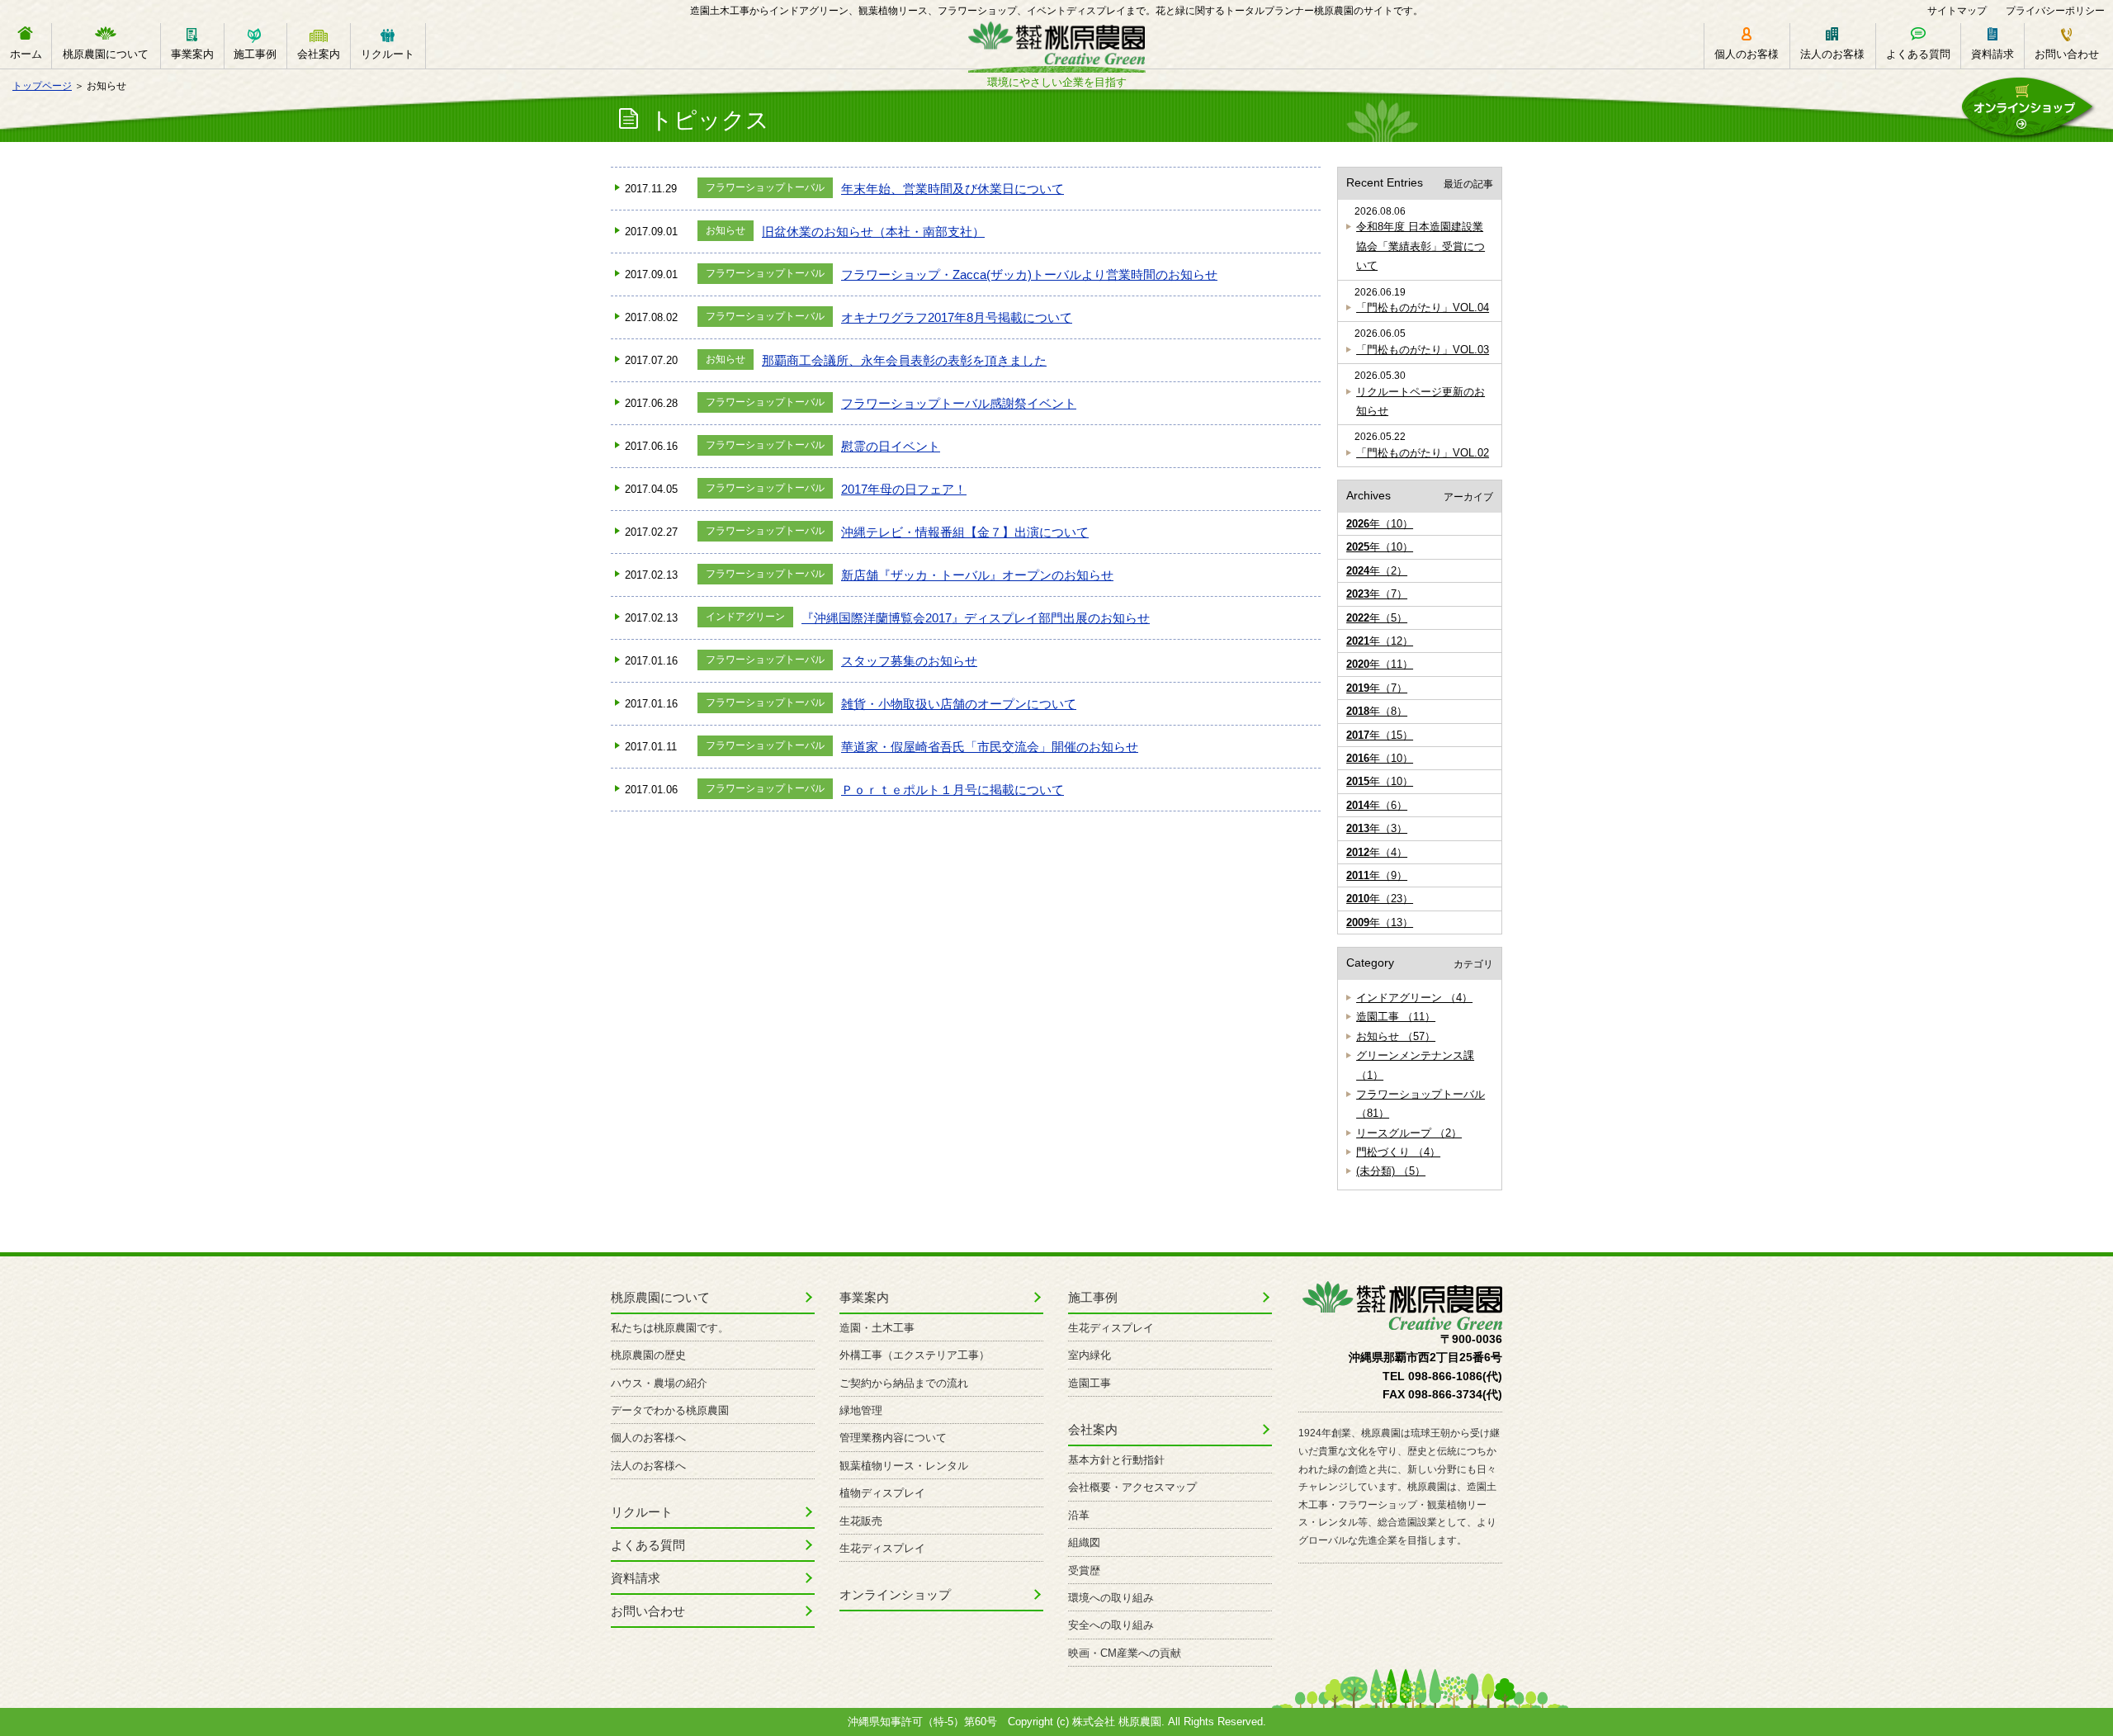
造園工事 (1090, 1383)
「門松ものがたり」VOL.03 (1423, 350)
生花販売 (861, 1521)
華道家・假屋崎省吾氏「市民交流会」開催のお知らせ (990, 747)
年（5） (1377, 618)
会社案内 (319, 54)
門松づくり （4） (1398, 1152)
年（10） (1380, 524)
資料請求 (1992, 54)
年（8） (1377, 711)
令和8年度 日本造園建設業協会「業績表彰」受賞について (1420, 246)
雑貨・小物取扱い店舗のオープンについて (959, 704)
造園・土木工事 (877, 1328)
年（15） (1380, 735)
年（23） (1380, 899)
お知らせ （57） (1396, 1036)
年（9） (1377, 875)
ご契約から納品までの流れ (904, 1383)
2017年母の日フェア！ (904, 489)
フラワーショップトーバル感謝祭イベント (959, 403)
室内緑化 (1090, 1355)
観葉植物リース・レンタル (904, 1466)
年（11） (1380, 664)
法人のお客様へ (648, 1466)
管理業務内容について (893, 1438)
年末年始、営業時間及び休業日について (953, 189)
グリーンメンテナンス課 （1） (1415, 1065)
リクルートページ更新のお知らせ (1420, 401)
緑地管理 (861, 1410)
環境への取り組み (1111, 1598)
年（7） (1377, 594)
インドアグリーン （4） (1414, 998)
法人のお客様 (1832, 54)
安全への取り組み (1111, 1625)
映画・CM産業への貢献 (1125, 1653)
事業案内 (192, 54)
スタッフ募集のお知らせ (909, 661)
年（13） (1380, 922)
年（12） (1380, 641)
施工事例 (255, 54)
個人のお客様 (1747, 54)
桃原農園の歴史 (648, 1355)
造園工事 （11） (1396, 1017)
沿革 (1079, 1515)
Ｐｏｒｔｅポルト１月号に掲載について (953, 790)
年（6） (1377, 805)
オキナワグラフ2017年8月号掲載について (957, 317)
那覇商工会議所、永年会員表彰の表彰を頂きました (904, 360)
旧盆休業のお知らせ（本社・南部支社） (873, 232)
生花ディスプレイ (882, 1548)
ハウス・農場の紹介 (659, 1383)
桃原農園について (106, 54)
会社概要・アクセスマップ (1132, 1487)
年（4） (1377, 852)
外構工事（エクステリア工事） (915, 1355)
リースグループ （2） (1409, 1133)
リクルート (388, 54)
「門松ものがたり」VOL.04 (1423, 307)
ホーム (26, 54)
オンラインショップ (895, 1594)
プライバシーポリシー (2055, 11)
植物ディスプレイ (882, 1493)
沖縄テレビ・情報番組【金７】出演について (965, 532)
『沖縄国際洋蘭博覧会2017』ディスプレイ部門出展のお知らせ (976, 618)
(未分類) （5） (1391, 1171)
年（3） (1377, 828)
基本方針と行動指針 (1116, 1460)
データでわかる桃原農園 (670, 1410)
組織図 (1084, 1542)
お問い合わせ (2067, 54)
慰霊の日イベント (891, 446)
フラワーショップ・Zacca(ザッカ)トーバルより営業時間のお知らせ (1029, 274)
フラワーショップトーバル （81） (1420, 1104)
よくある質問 (1918, 54)
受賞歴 (1084, 1570)
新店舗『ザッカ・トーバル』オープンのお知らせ (977, 575)
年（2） (1377, 571)
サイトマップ (1957, 11)
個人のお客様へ (648, 1438)
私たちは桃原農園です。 (670, 1328)
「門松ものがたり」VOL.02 (1423, 453)
